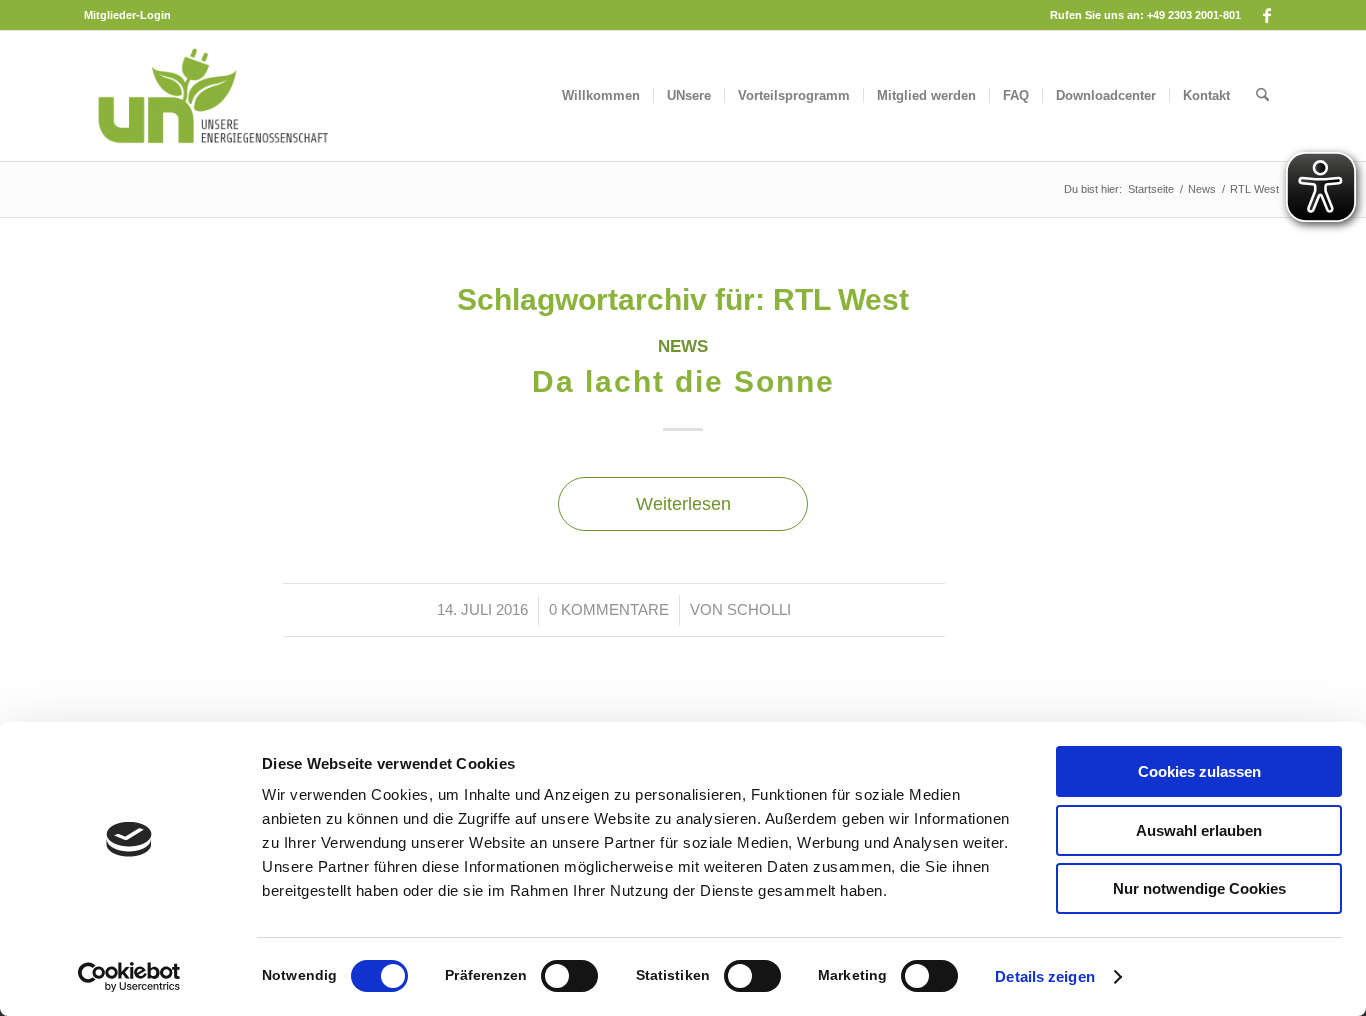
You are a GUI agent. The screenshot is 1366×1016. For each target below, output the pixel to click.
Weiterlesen (683, 503)
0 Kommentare (609, 610)
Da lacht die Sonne (683, 381)
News (683, 346)
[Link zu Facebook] (1267, 15)
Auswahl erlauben (1199, 830)
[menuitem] (127, 15)
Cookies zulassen (1199, 771)
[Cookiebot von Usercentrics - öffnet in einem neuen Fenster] (129, 977)
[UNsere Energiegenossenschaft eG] (211, 96)
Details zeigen (1044, 976)
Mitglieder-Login (127, 15)
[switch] (569, 976)
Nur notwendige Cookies (1199, 888)
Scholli (759, 610)
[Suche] (1262, 96)
